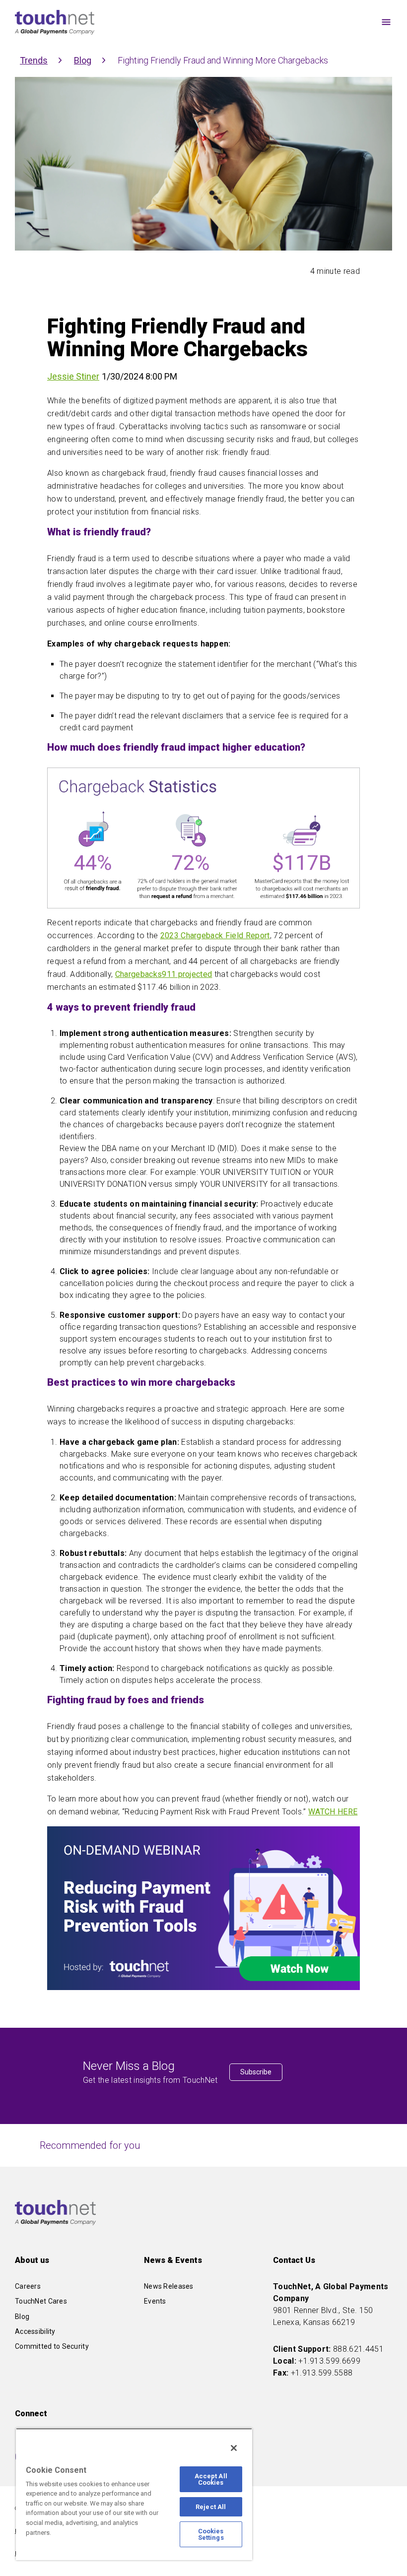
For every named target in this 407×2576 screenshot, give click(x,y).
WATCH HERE (333, 1812)
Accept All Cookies (211, 2479)
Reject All (211, 2507)
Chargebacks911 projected (164, 974)
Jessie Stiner (73, 376)
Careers (28, 2286)
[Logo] (55, 22)
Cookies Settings (211, 2534)
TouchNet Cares (41, 2301)
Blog (83, 60)
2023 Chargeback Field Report (215, 935)
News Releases (169, 2286)
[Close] (234, 2448)
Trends (34, 60)
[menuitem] (282, 23)
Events (155, 2301)
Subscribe (256, 2072)
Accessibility (35, 2331)
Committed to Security (52, 2346)
